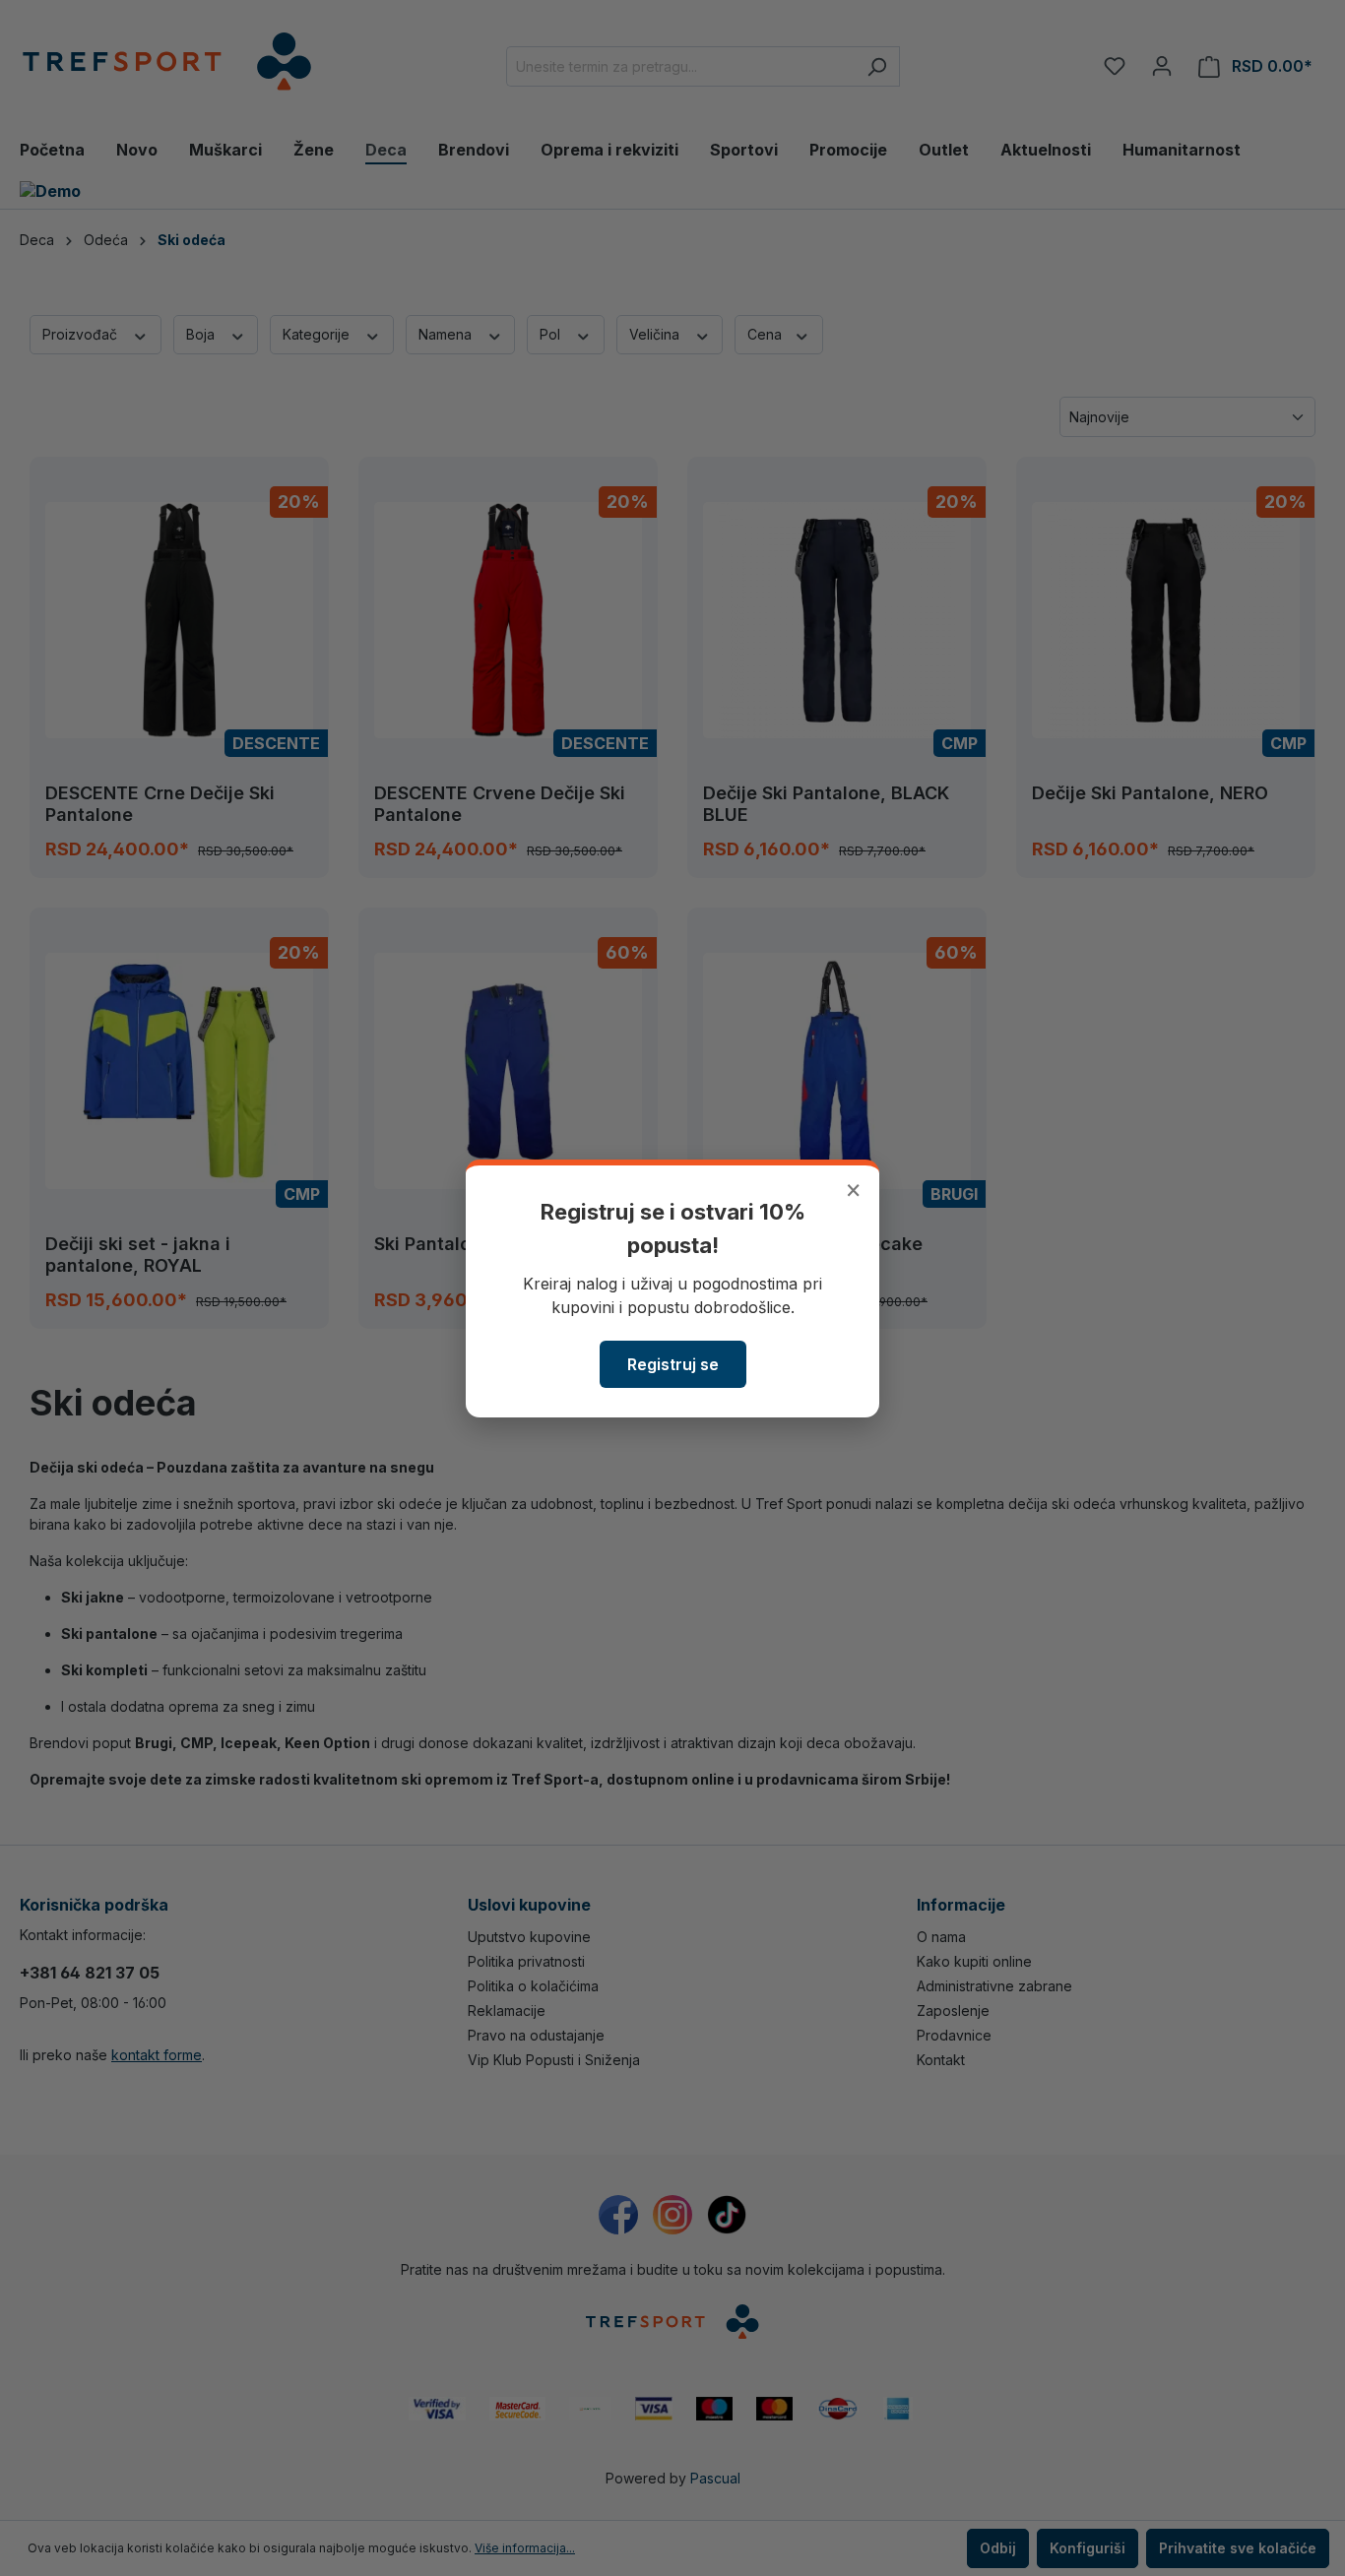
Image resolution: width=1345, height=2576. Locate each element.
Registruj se (673, 1364)
